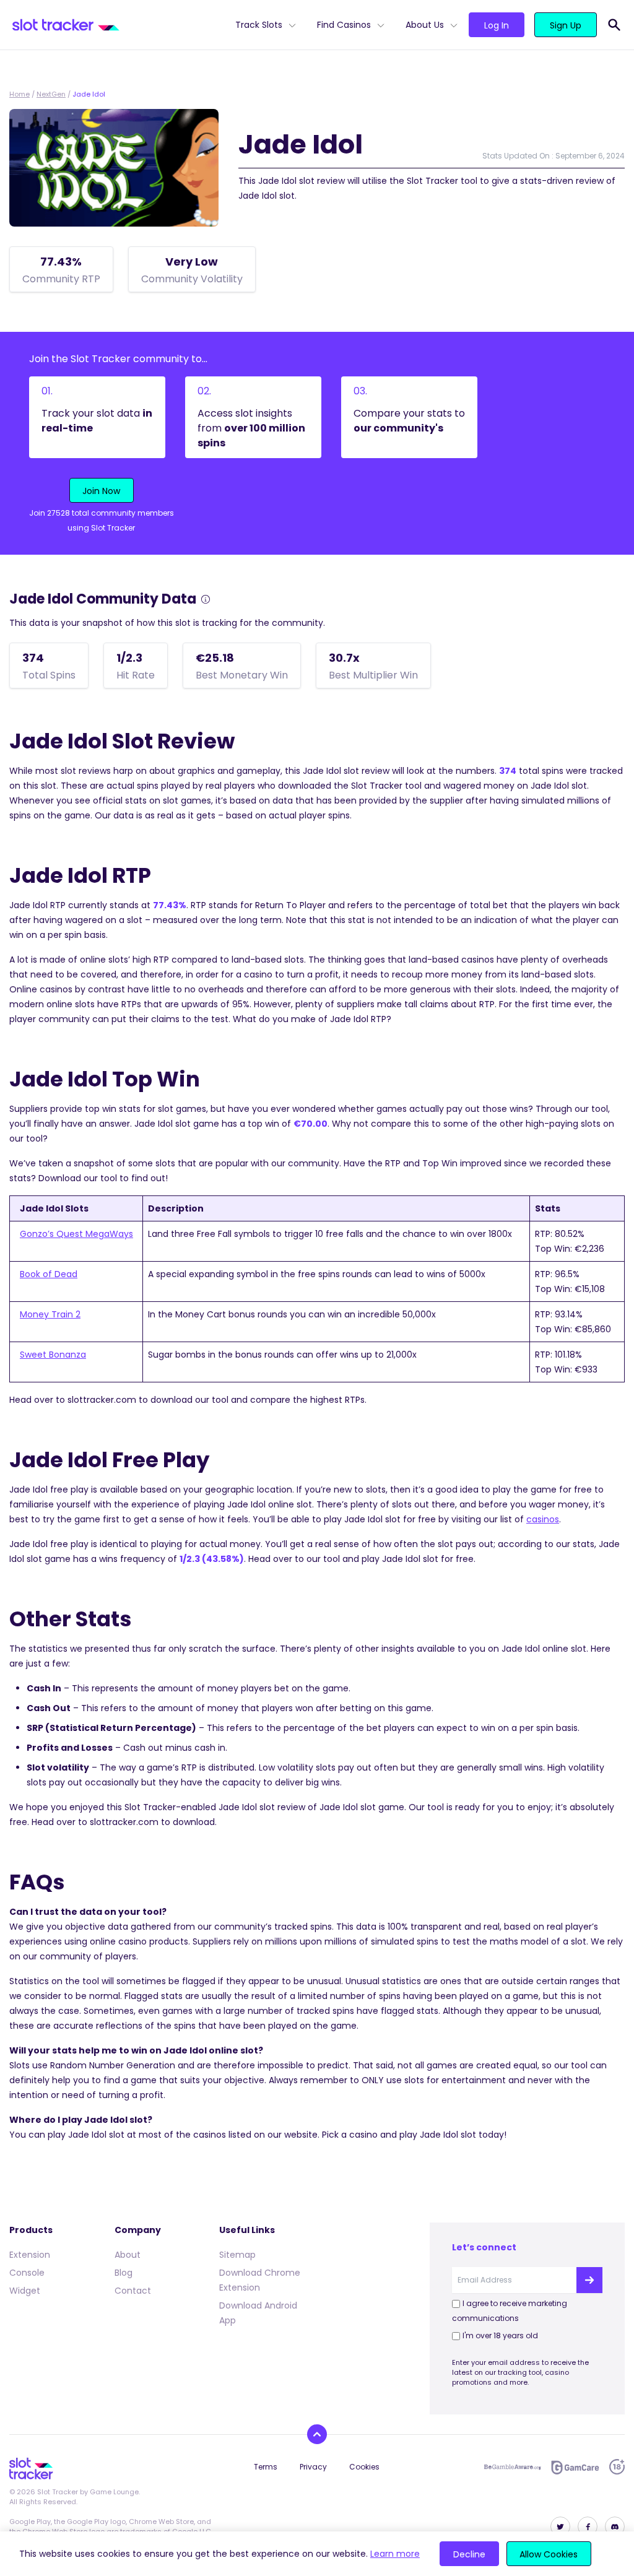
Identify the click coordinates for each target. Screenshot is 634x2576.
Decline (469, 2554)
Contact (133, 2291)
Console (27, 2273)
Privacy (313, 2467)
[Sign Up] (589, 2280)
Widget (25, 2291)
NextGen (51, 94)
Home (20, 94)
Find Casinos (344, 25)
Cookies (364, 2467)
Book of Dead (49, 1274)
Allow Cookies (549, 2554)
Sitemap (237, 2255)
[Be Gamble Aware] (513, 2467)
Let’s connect (484, 2247)
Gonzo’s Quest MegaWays (76, 1234)
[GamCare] (575, 2467)
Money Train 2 (50, 1314)
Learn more (395, 2554)
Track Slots (259, 25)
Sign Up (566, 25)
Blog (124, 2273)
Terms (266, 2467)
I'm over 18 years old (500, 2335)
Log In (497, 25)
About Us (425, 25)
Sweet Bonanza (53, 1355)
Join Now (101, 491)
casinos (543, 1519)
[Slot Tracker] (119, 25)
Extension (30, 2255)
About (128, 2255)
